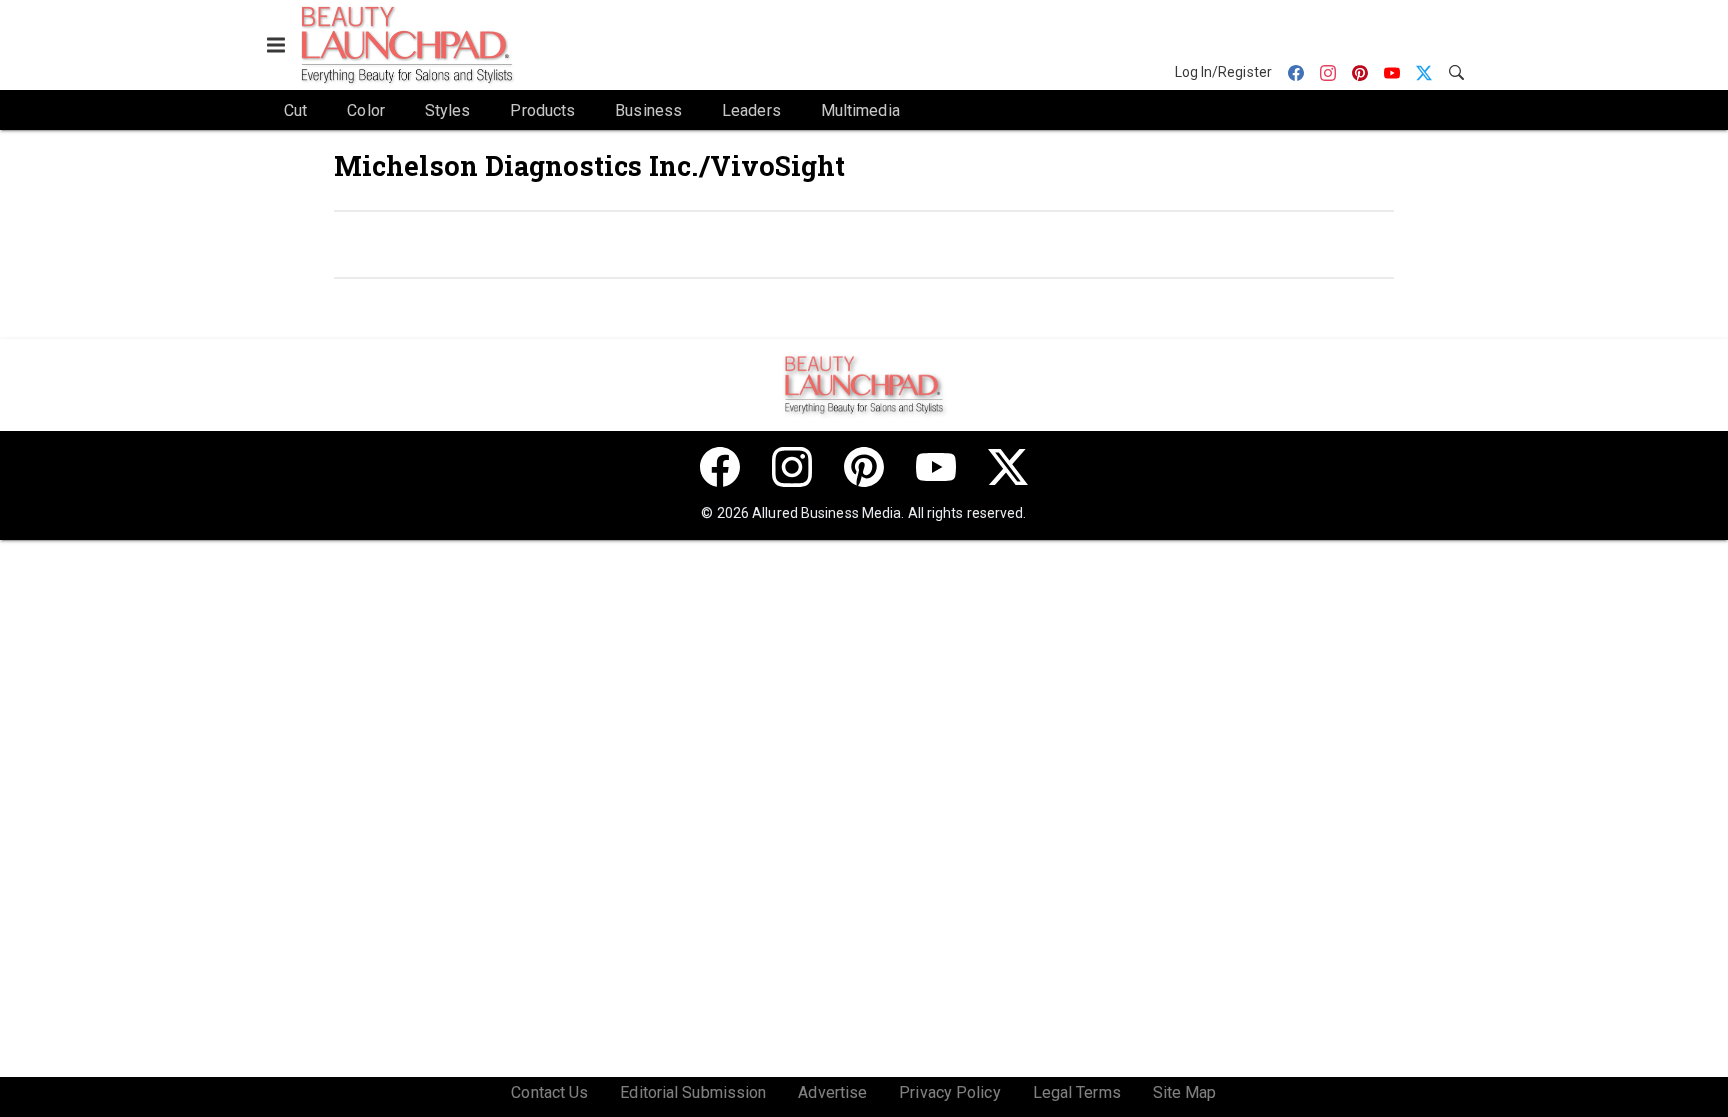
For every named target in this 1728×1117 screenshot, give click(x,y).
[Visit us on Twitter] (1008, 467)
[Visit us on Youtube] (936, 467)
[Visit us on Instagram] (792, 467)
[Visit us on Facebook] (720, 467)
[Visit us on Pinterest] (864, 467)
